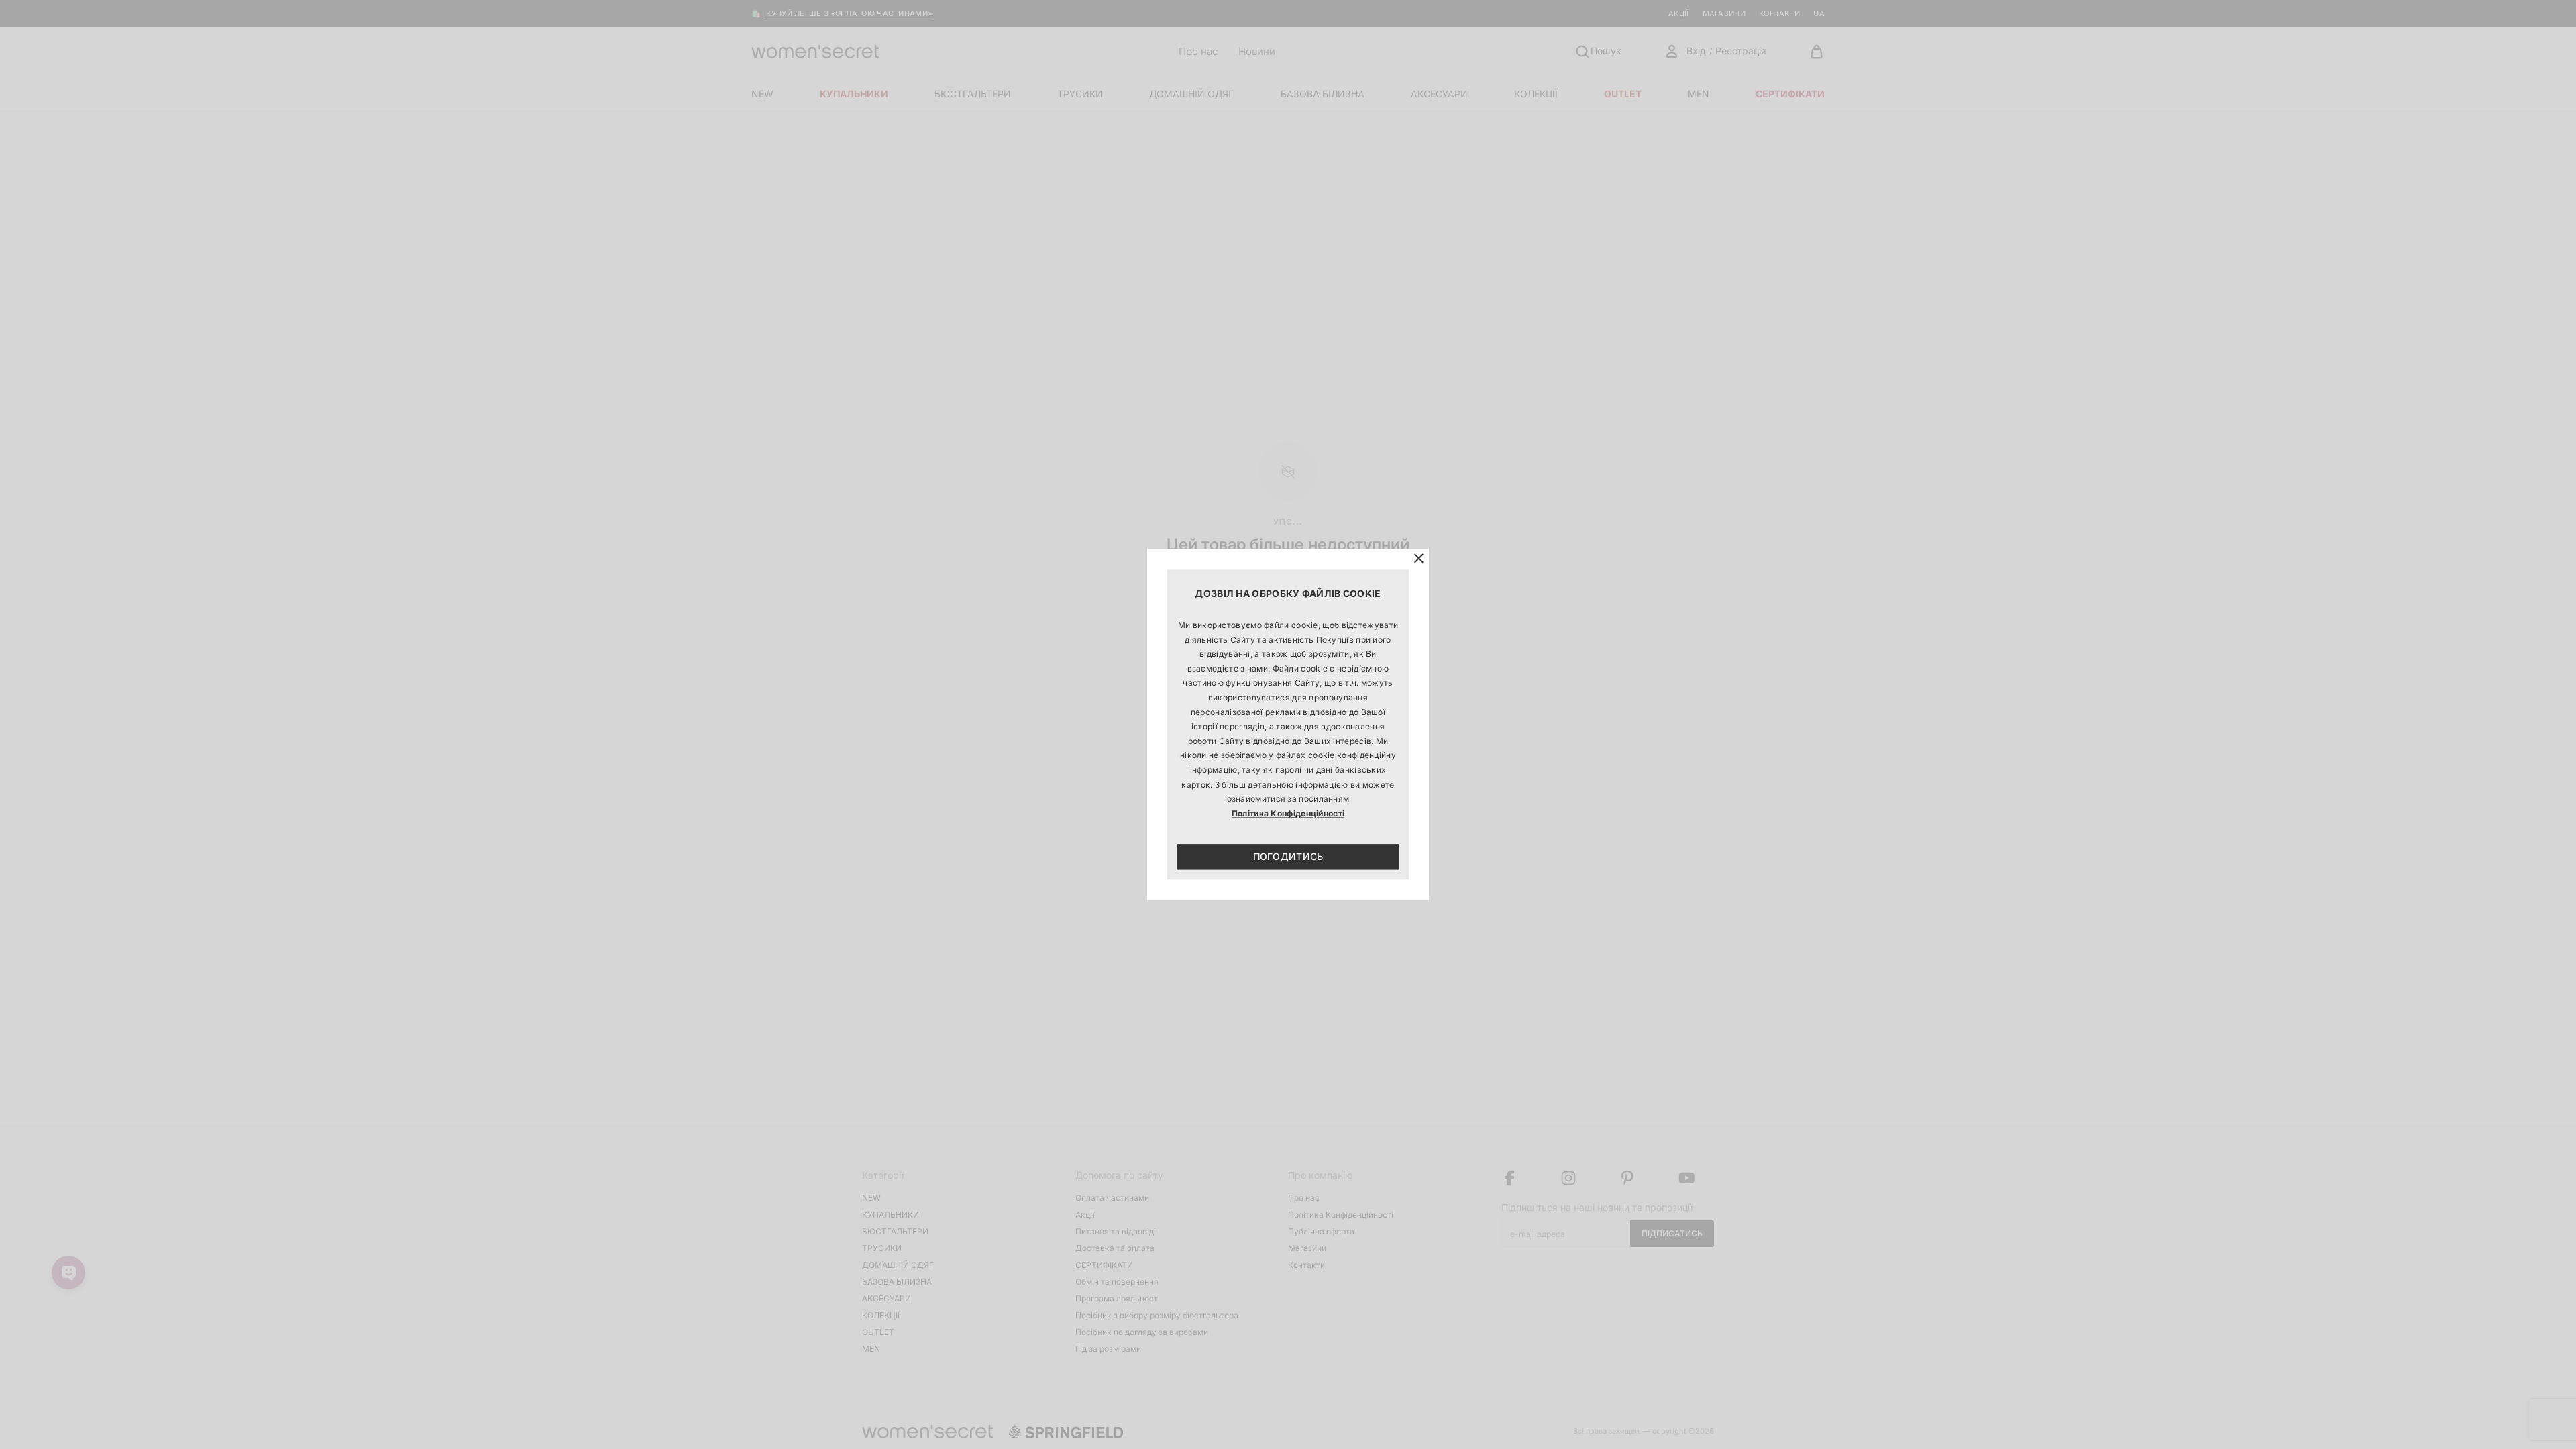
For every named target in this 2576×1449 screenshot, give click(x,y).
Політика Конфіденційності (1288, 813)
